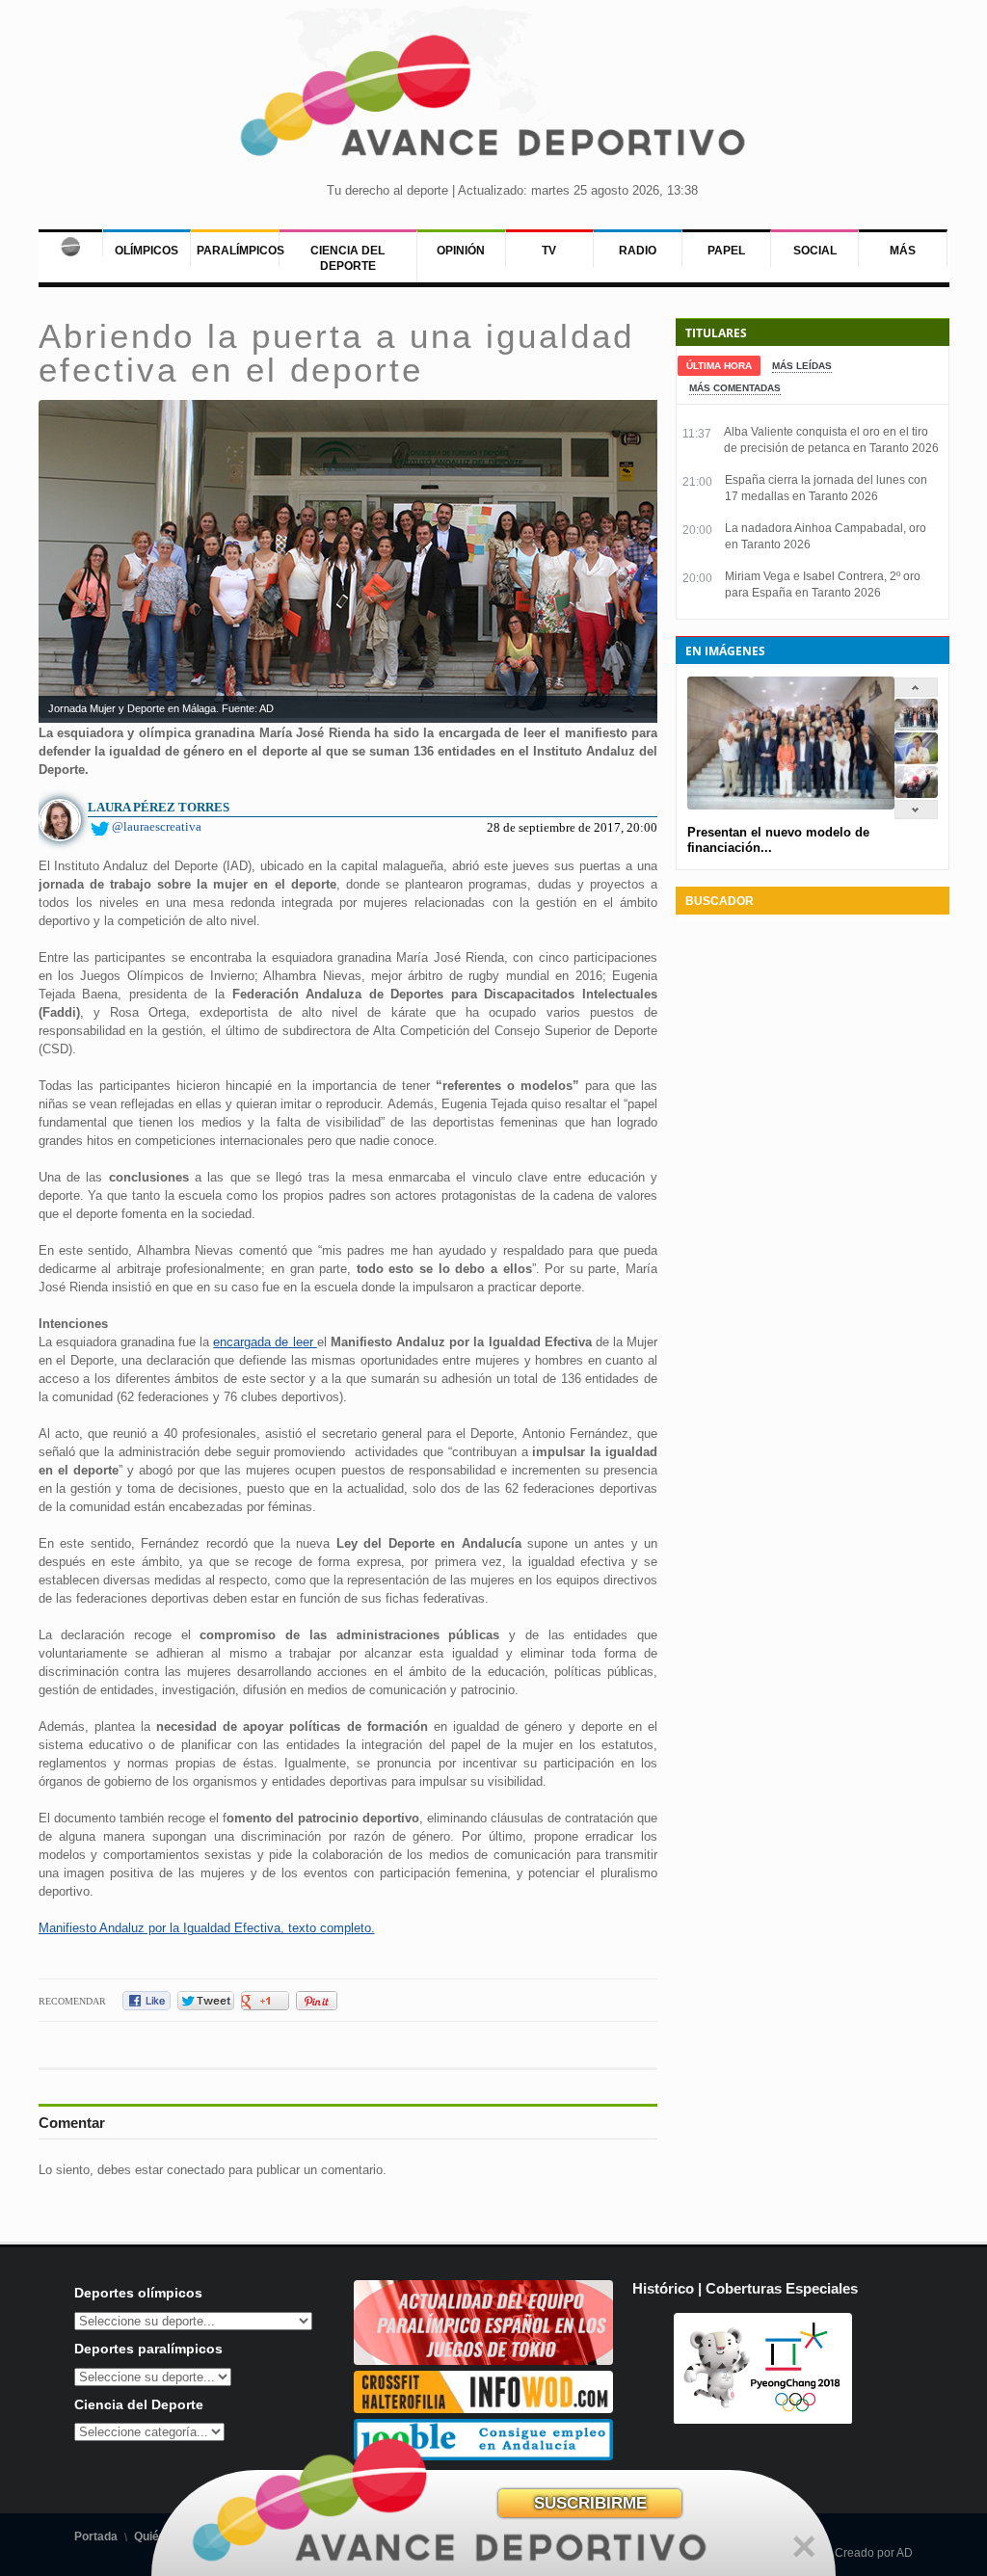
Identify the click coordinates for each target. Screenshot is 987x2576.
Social (815, 251)
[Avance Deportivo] (493, 102)
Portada (96, 2536)
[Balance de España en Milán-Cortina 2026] (916, 760)
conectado (196, 2170)
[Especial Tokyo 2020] (484, 2361)
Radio (638, 251)
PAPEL (726, 251)
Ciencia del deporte (347, 258)
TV (549, 251)
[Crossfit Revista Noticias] (484, 2409)
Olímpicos (147, 251)
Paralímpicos (240, 251)
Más (903, 251)
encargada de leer (265, 1342)
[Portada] (70, 243)
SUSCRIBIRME (590, 2503)
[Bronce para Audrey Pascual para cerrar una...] (916, 794)
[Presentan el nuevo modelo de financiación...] (916, 726)
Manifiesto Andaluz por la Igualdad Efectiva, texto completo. (207, 1928)
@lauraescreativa (157, 826)
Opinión (461, 251)
